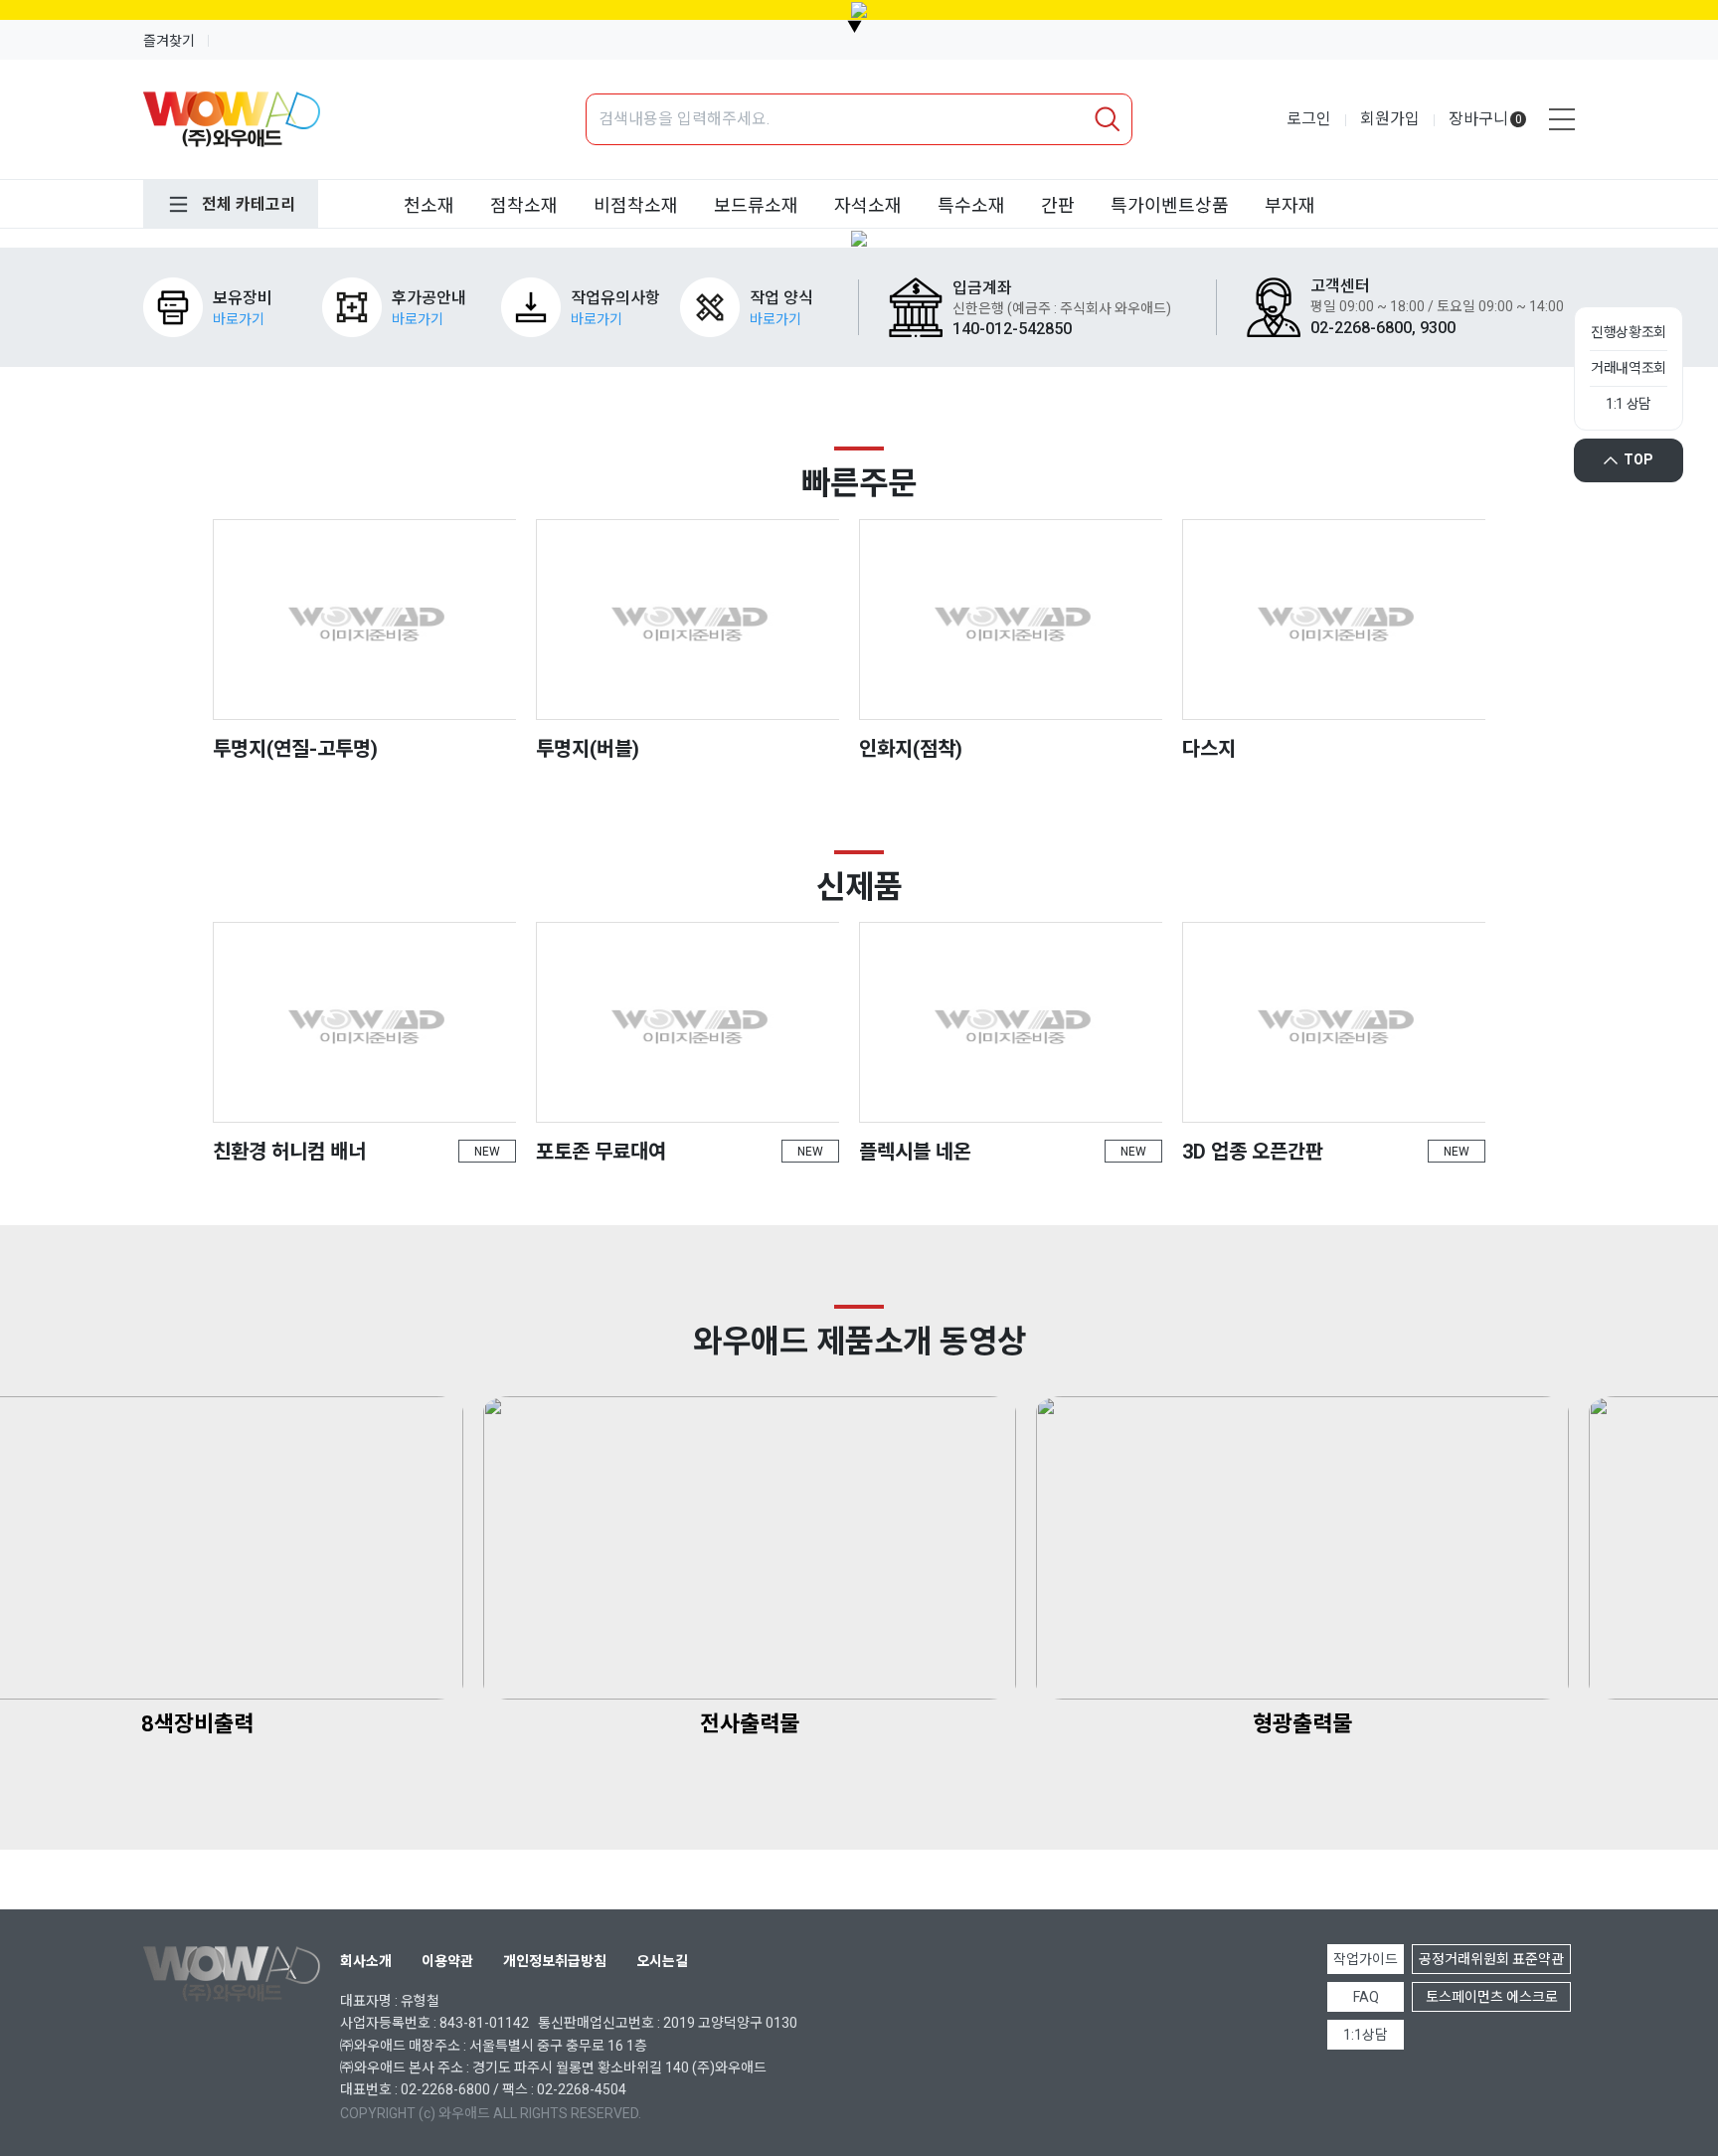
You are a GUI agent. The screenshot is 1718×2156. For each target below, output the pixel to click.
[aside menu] (1562, 119)
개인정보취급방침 (555, 1961)
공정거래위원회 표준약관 (1491, 1959)
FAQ (1366, 1997)
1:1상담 (1366, 2035)
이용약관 (447, 1961)
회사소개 (366, 1961)
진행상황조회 (1629, 332)
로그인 (1309, 119)
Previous (45, 238)
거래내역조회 (1629, 368)
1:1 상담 (1629, 404)
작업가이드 (1366, 1959)
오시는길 (662, 1961)
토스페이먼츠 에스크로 (1492, 1997)
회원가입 (1390, 119)
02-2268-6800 (445, 2089)
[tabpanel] (859, 239)
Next (1673, 238)
